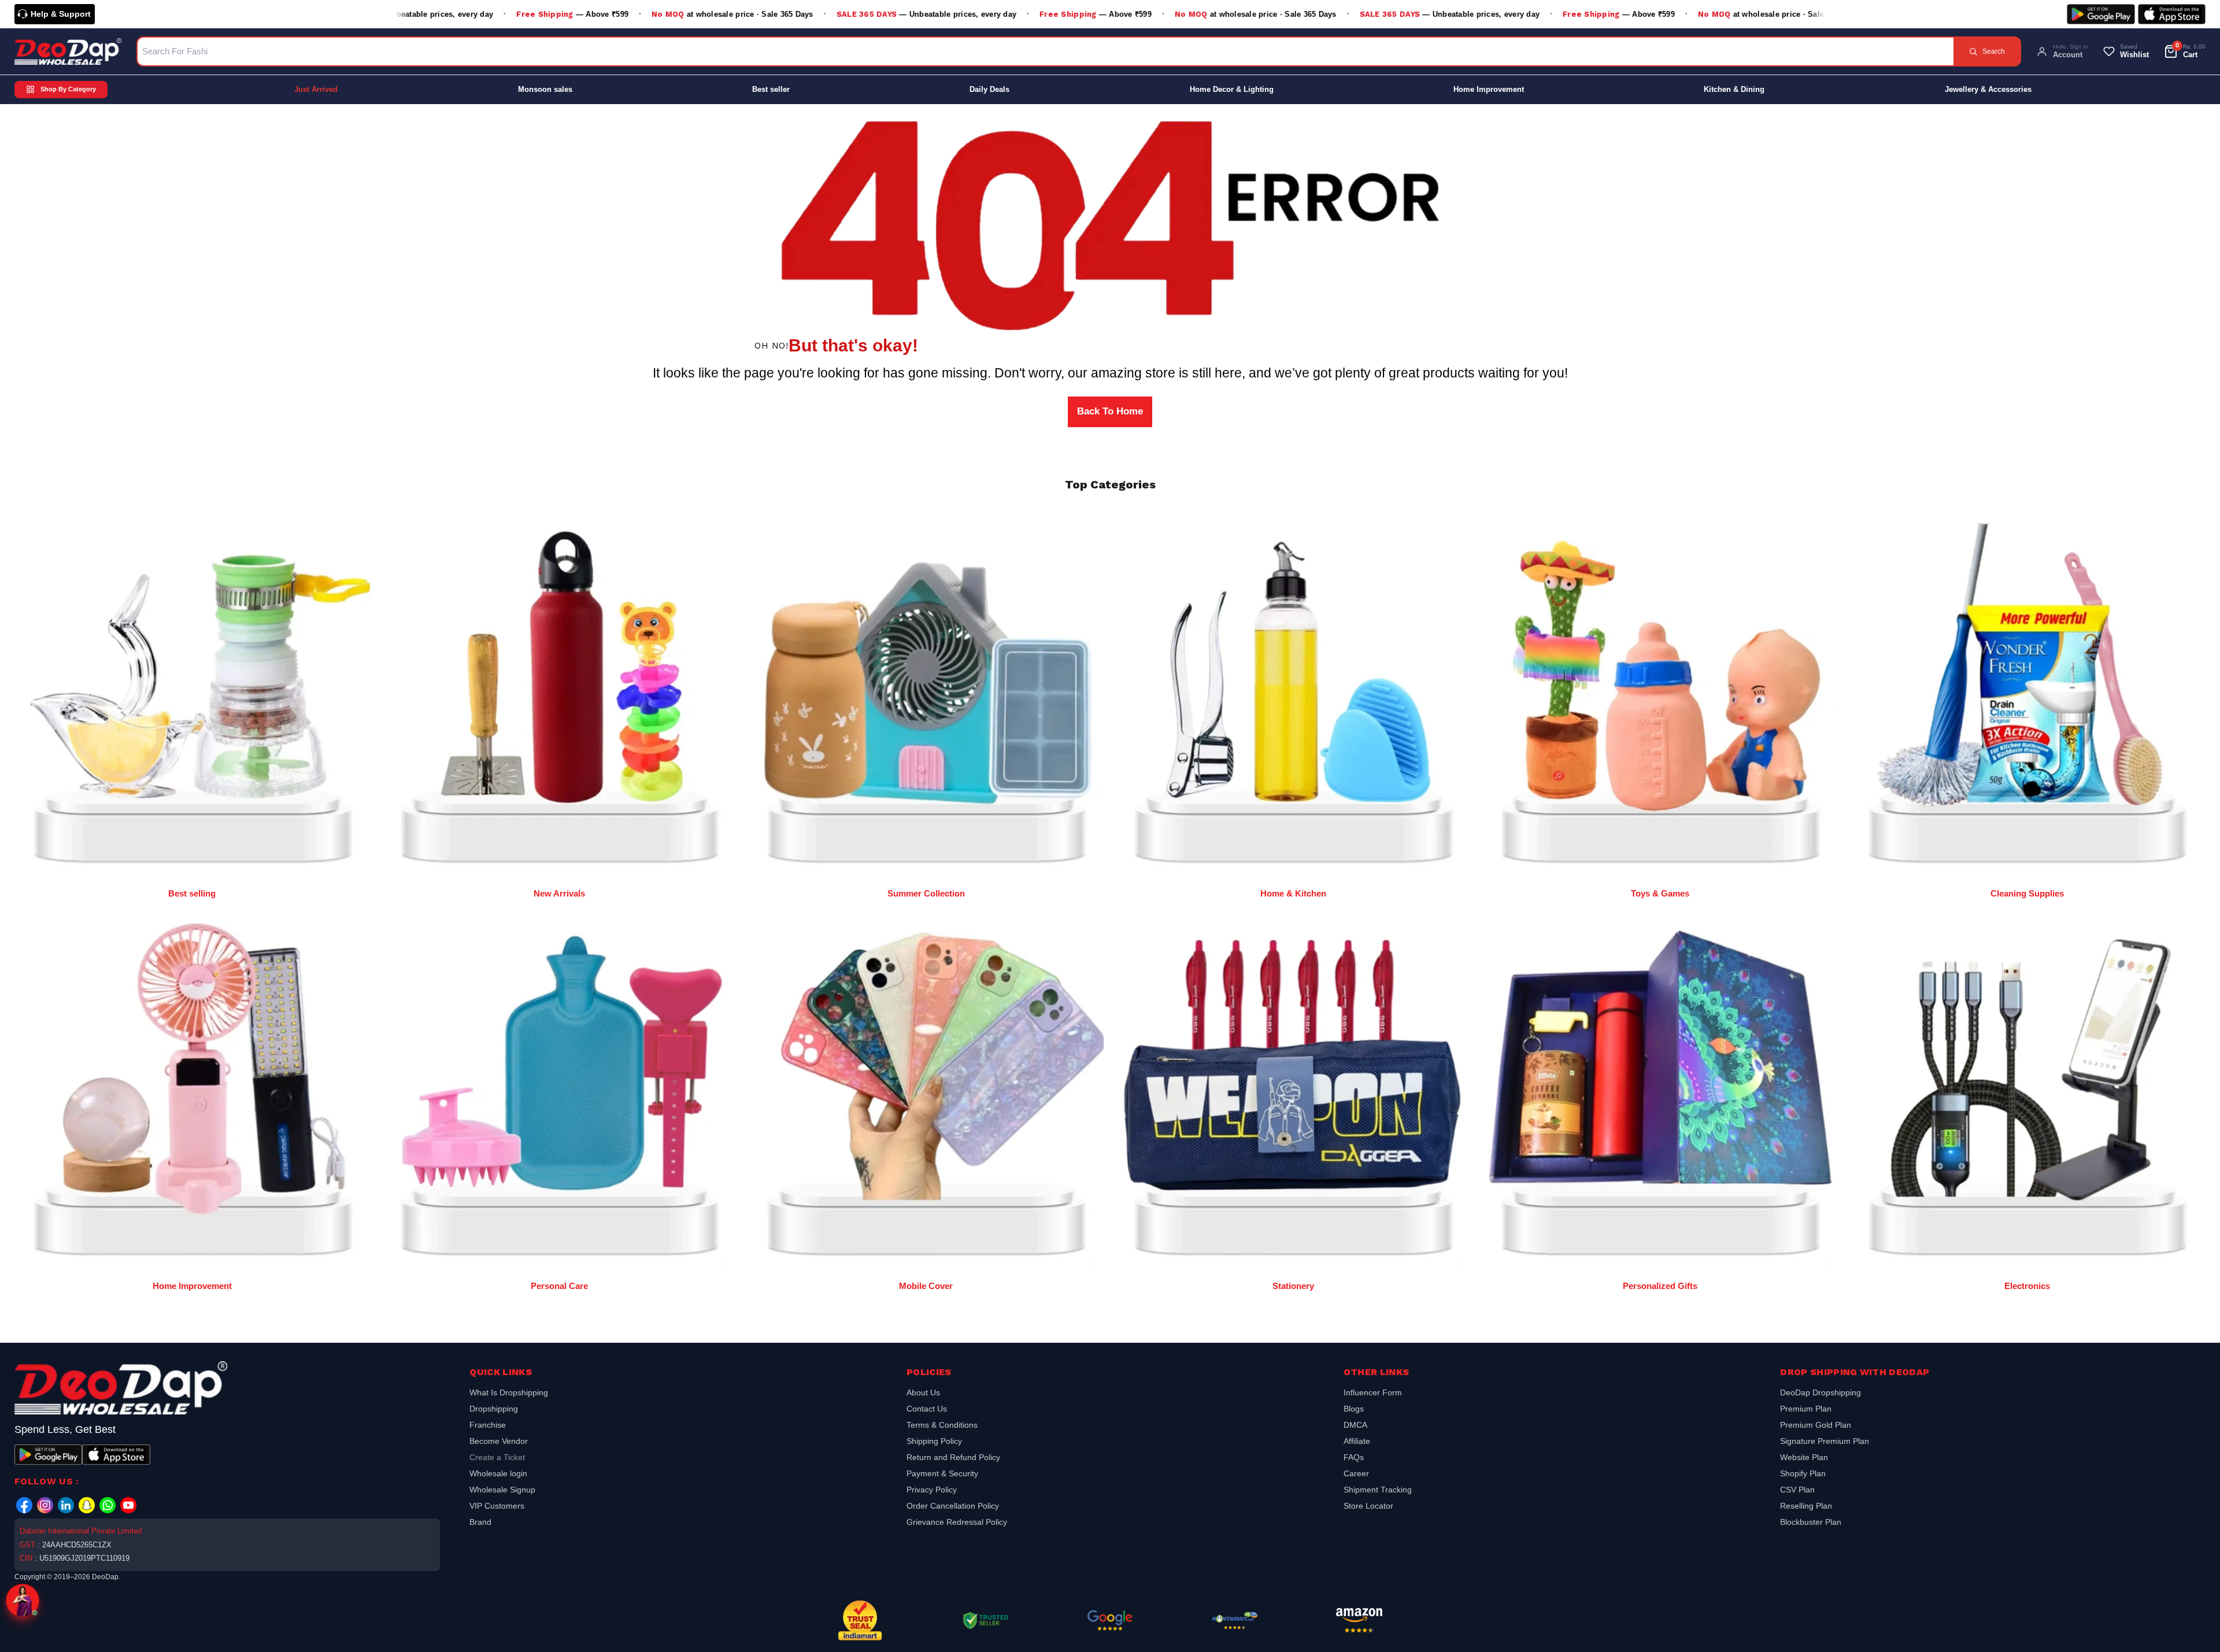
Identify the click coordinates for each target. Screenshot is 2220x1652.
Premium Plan (1806, 1409)
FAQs (1354, 1457)
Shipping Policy (934, 1441)
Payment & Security (942, 1473)
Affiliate (1357, 1441)
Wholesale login (498, 1473)
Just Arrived (316, 89)
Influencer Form (1373, 1394)
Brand (480, 1522)
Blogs (1354, 1409)
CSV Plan (1797, 1490)
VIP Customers (497, 1506)
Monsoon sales (545, 89)
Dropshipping (494, 1409)
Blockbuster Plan (1811, 1522)
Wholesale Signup (502, 1490)
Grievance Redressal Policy (957, 1522)
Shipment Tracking (1378, 1490)
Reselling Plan (1806, 1506)
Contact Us (927, 1409)
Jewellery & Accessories (1988, 89)
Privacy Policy (932, 1490)
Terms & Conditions (942, 1425)
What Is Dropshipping (509, 1394)
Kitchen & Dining (1734, 89)
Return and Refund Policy (953, 1457)
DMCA (1355, 1425)
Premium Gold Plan (1816, 1425)
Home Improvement (1489, 89)
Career (1356, 1473)
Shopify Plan (1803, 1473)
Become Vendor (499, 1441)
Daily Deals (989, 89)
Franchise (488, 1425)
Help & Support (61, 14)
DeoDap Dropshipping (1821, 1394)
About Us (923, 1394)
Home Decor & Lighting (1232, 89)
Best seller (771, 89)
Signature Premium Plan (1825, 1441)
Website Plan (1804, 1457)
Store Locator (1368, 1506)
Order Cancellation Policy (953, 1506)
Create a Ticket (497, 1457)
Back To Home (1110, 411)
